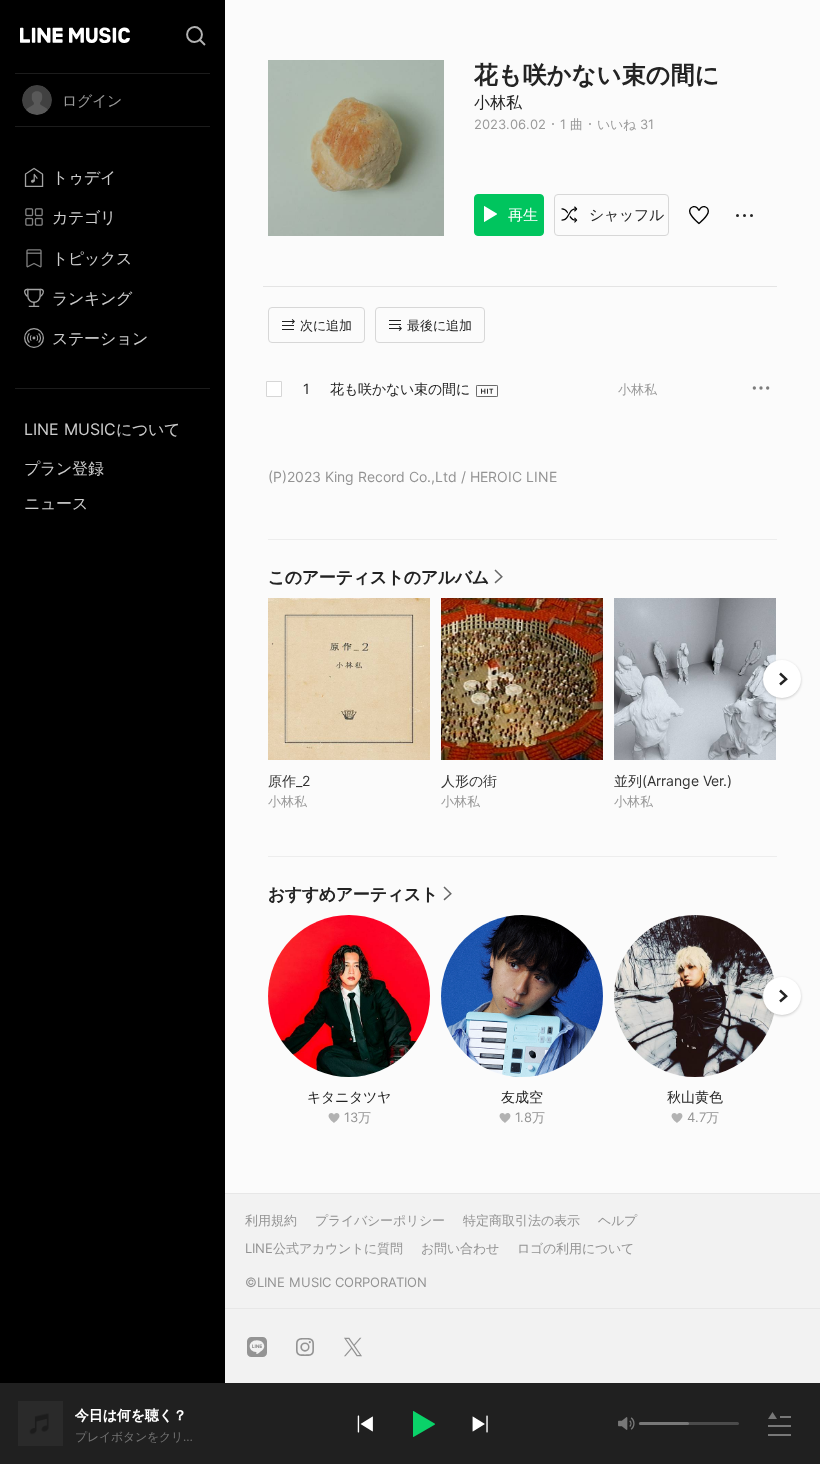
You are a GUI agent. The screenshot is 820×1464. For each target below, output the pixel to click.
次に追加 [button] (326, 325)
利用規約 (271, 1220)
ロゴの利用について (575, 1248)
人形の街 (510, 780)
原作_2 (330, 780)
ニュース (56, 503)
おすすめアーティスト (361, 899)
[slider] (664, 1423)
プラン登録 (64, 468)
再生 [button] (521, 214)
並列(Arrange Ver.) (695, 780)
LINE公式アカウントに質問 (324, 1248)
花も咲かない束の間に (400, 388)
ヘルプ (617, 1220)
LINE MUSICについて (102, 429)
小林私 (498, 102)
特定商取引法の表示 (521, 1220)
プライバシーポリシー (380, 1220)
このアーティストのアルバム (386, 582)
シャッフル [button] (624, 214)
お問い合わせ (460, 1248)
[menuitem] (112, 177)
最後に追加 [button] (439, 325)
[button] (422, 1424)
